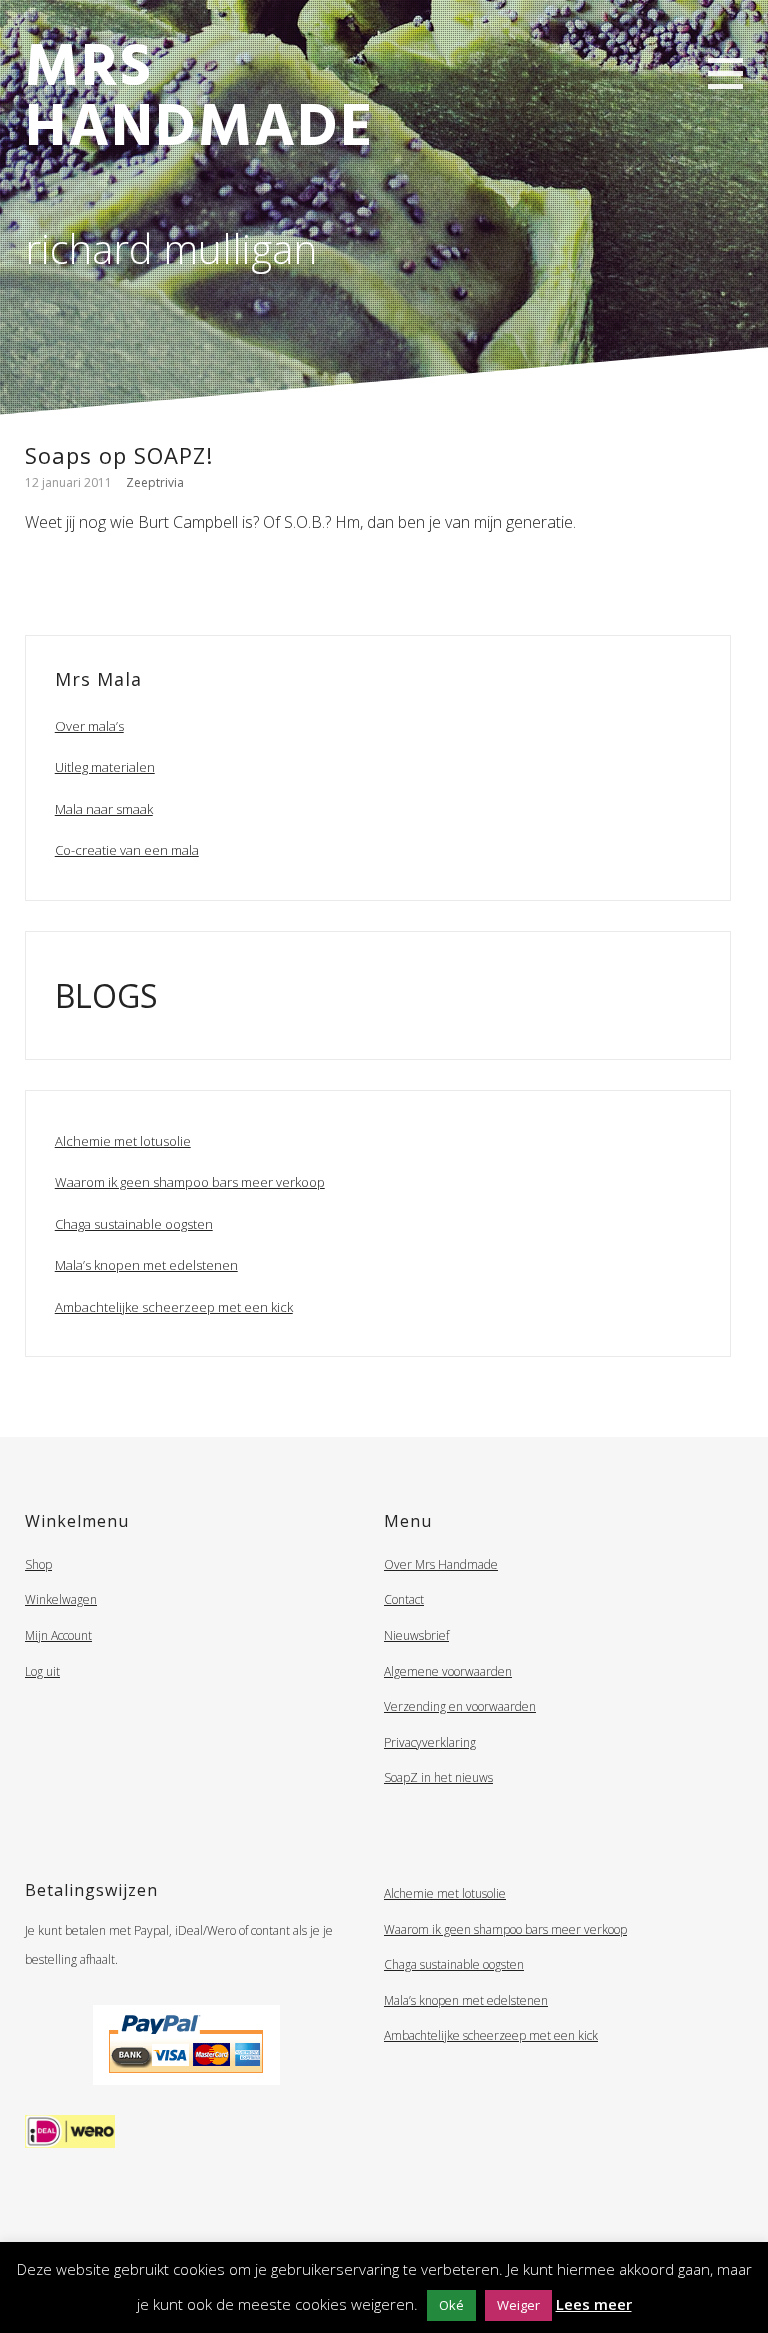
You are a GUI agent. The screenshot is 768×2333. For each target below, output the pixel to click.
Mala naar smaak (104, 809)
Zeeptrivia (155, 482)
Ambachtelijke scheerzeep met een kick (174, 1307)
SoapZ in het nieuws (438, 1777)
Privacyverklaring (430, 1742)
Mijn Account (58, 1635)
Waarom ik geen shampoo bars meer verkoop (190, 1182)
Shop (38, 1564)
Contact (404, 1599)
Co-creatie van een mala (127, 850)
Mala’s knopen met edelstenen (146, 1265)
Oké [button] (451, 2305)
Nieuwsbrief (416, 1635)
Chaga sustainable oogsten (134, 1224)
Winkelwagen (61, 1599)
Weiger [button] (518, 2305)
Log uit (42, 1671)
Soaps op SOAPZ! (119, 455)
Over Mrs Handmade (441, 1564)
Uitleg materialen (105, 767)
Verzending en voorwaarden (460, 1706)
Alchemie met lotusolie (123, 1141)
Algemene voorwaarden (448, 1671)
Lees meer (594, 2304)
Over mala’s (89, 726)
